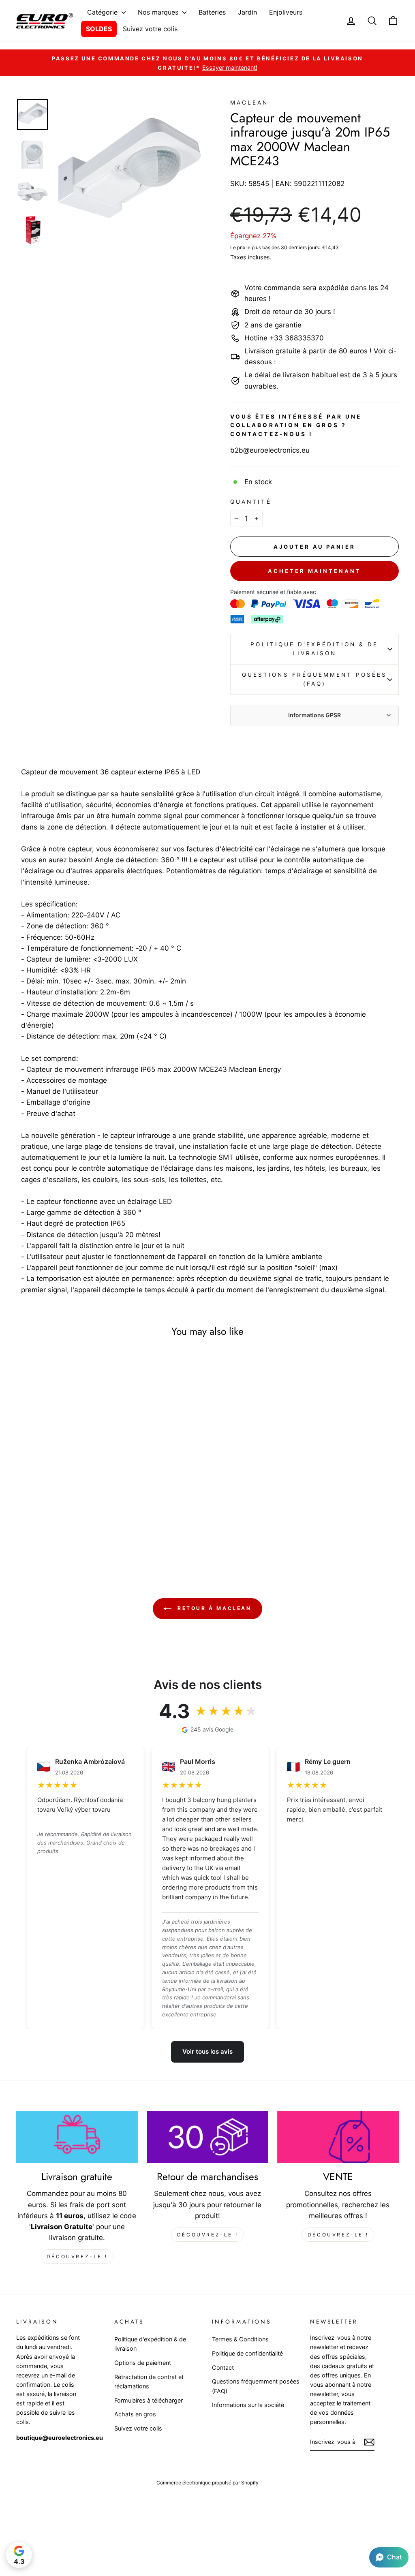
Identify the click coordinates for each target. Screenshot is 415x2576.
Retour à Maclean (213, 1609)
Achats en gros (135, 2414)
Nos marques (159, 12)
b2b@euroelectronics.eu (270, 450)
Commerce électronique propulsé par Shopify (207, 2483)
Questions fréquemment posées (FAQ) (314, 679)
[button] (389, 2557)
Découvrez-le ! (77, 2256)
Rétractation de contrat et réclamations (149, 2381)
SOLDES (99, 29)
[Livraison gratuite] (77, 2137)
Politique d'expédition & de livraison (314, 649)
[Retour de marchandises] (207, 2137)
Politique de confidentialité (247, 2353)
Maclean (249, 103)
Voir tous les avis (207, 2051)
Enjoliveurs (286, 12)
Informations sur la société (248, 2405)
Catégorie (103, 12)
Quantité (251, 502)
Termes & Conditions (240, 2339)
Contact (223, 2368)
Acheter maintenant (314, 571)
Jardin (247, 12)
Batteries (212, 12)
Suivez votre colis (150, 29)
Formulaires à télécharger (149, 2400)
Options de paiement (143, 2363)
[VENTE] (338, 2137)
